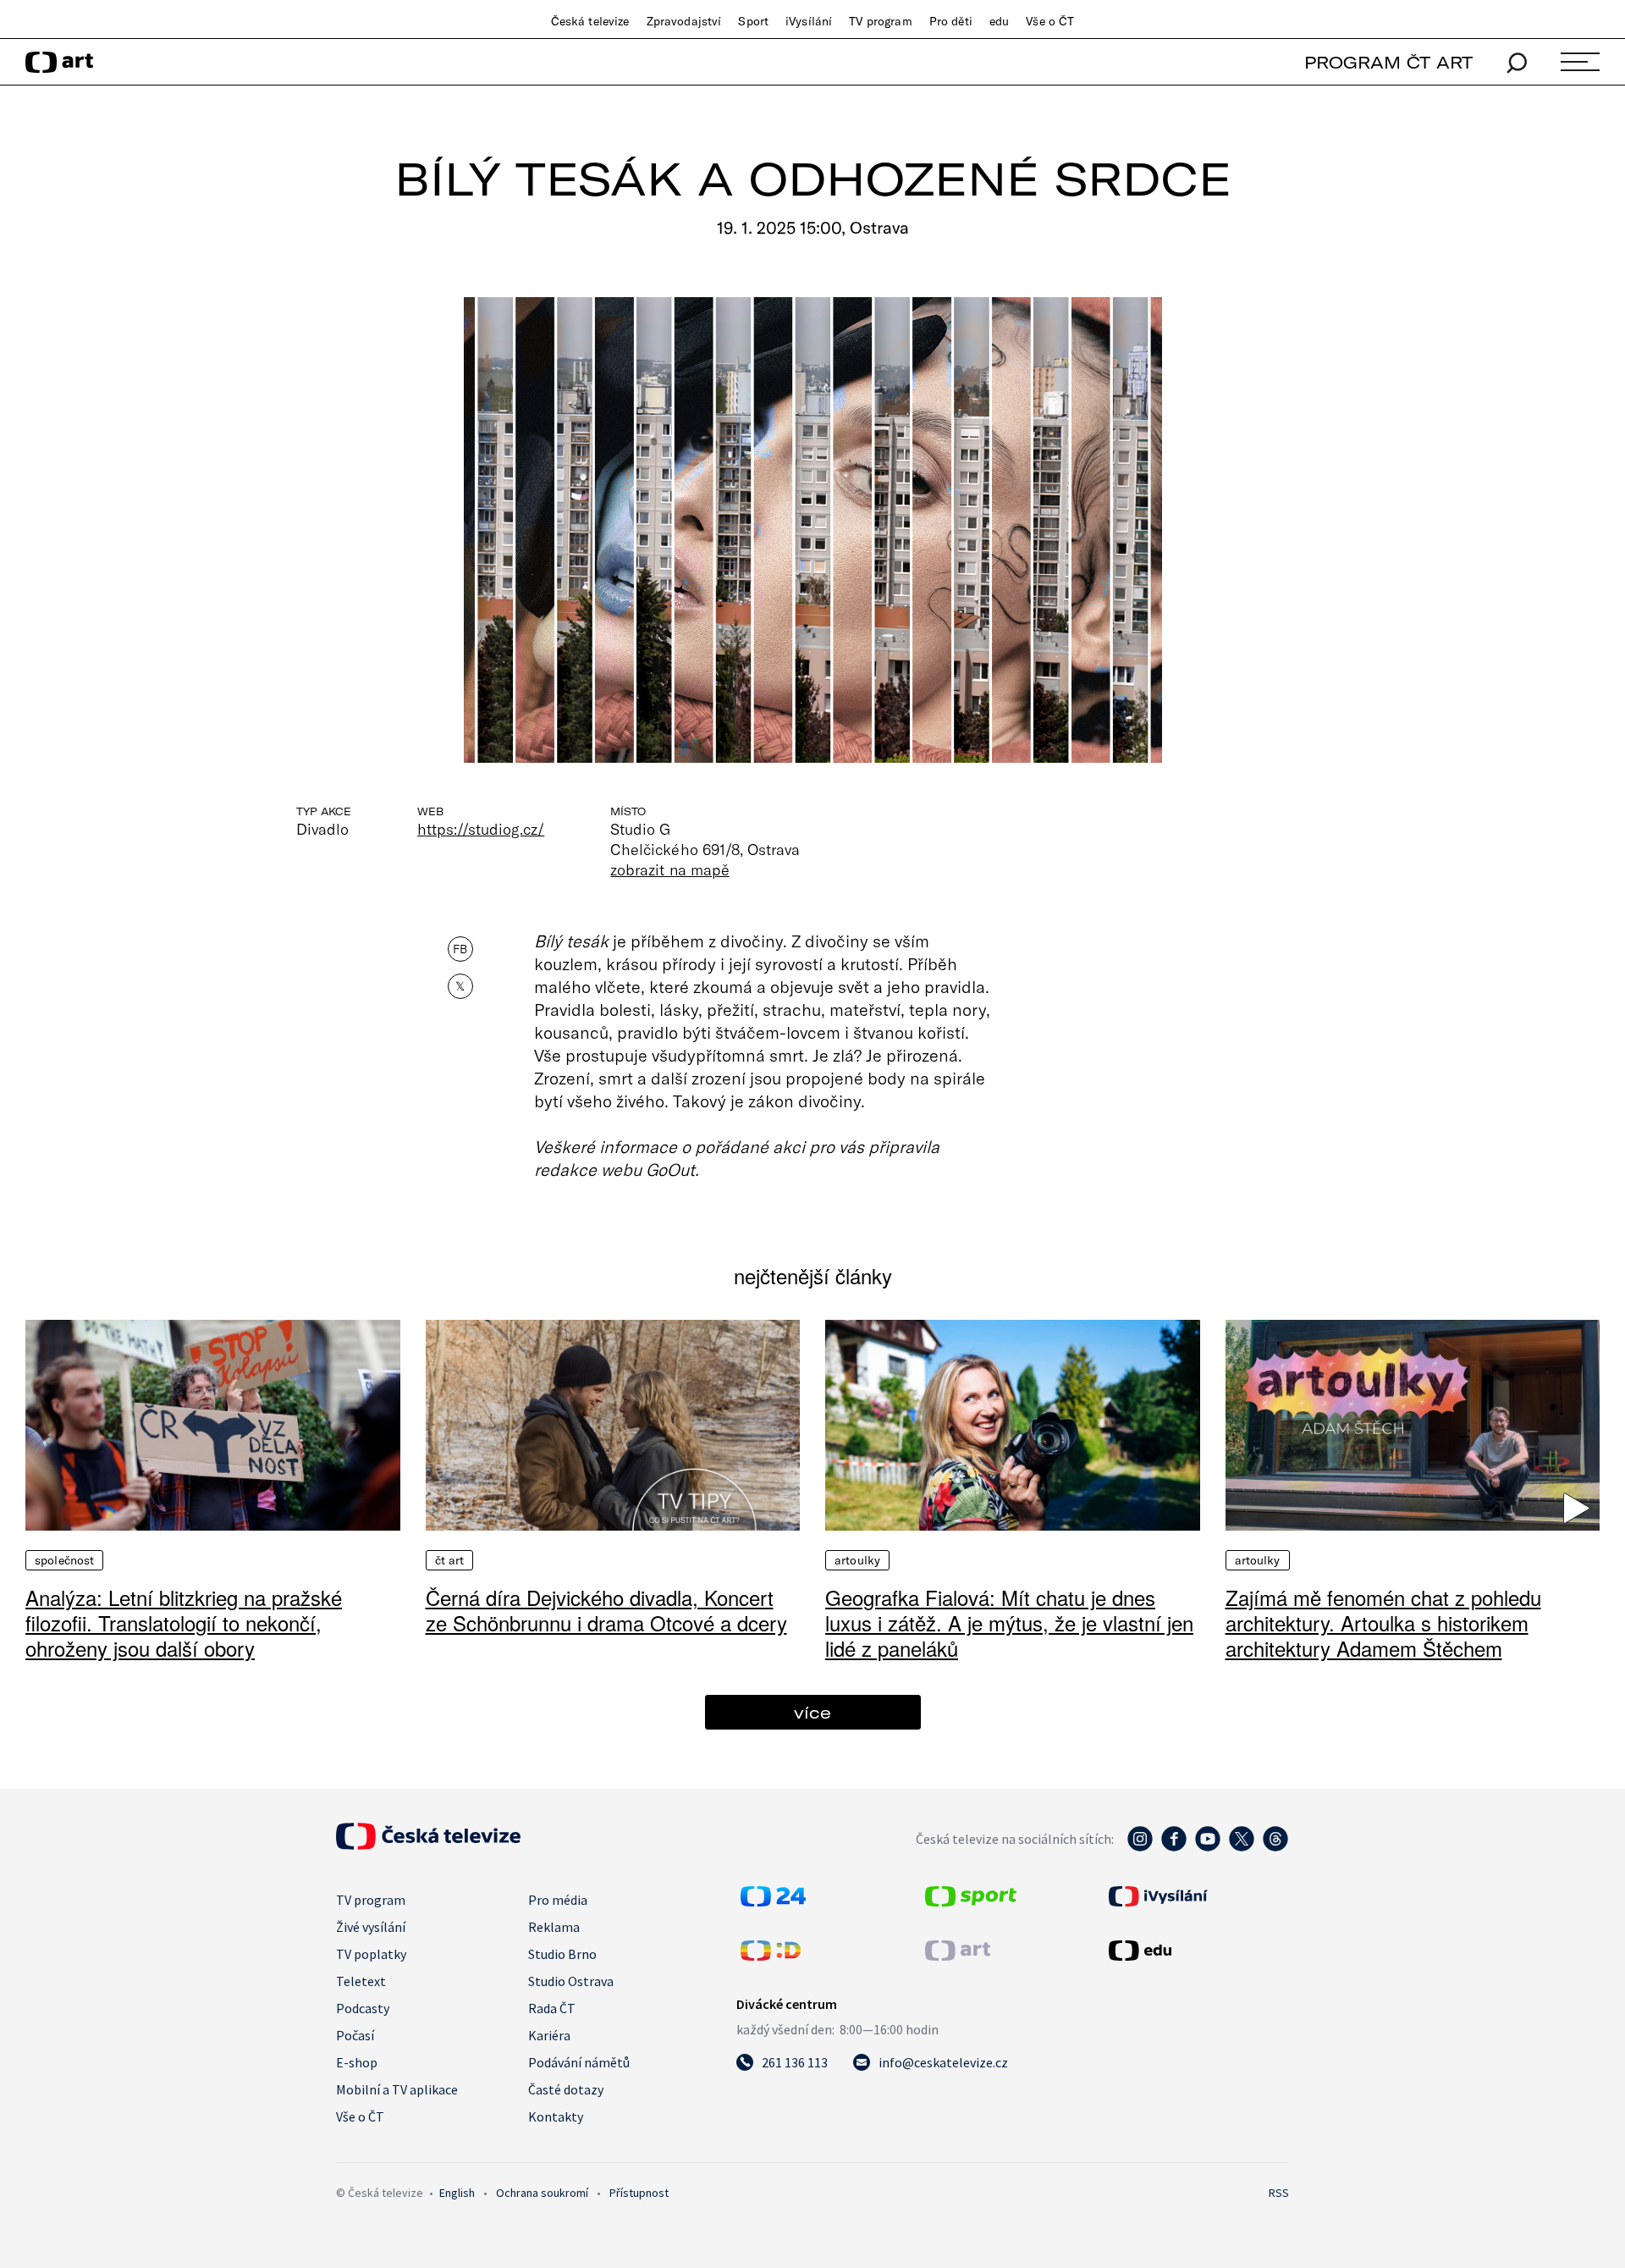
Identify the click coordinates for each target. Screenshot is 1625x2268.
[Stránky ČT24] (773, 1901)
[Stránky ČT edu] (1197, 1951)
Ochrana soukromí (542, 2193)
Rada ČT (552, 2008)
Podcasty (363, 2008)
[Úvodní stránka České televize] (428, 1845)
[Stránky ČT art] (958, 1956)
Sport (753, 21)
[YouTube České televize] (1208, 1847)
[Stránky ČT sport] (971, 1901)
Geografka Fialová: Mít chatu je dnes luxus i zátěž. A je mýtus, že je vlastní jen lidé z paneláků (1009, 1622)
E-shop (357, 2062)
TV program (880, 21)
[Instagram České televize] (1140, 1847)
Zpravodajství (684, 21)
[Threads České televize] (1275, 1847)
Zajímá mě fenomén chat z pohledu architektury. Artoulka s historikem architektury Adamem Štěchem (1383, 1622)
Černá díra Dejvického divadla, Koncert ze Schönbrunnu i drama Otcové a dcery (606, 1610)
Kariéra (549, 2035)
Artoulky (857, 1560)
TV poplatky (371, 1954)
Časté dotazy (566, 2089)
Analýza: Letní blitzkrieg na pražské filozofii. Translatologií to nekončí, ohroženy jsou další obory (184, 1622)
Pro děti (951, 21)
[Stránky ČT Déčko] (771, 1956)
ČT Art (450, 1560)
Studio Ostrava (571, 1981)
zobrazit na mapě (669, 869)
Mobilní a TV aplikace (397, 2089)
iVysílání (809, 21)
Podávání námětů (579, 2062)
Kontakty (556, 2116)
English (457, 2193)
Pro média (558, 1900)
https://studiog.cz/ (481, 829)
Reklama (554, 1927)
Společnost (64, 1560)
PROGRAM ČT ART (1388, 62)
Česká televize (590, 21)
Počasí (355, 2035)
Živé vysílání (371, 1927)
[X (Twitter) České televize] (1242, 1847)
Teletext (361, 1981)
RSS (1279, 2193)
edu (999, 21)
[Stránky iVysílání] (1197, 1896)
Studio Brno (562, 1954)
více (812, 1712)
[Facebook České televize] (1174, 1847)
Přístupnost (639, 2193)
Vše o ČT (1050, 21)
